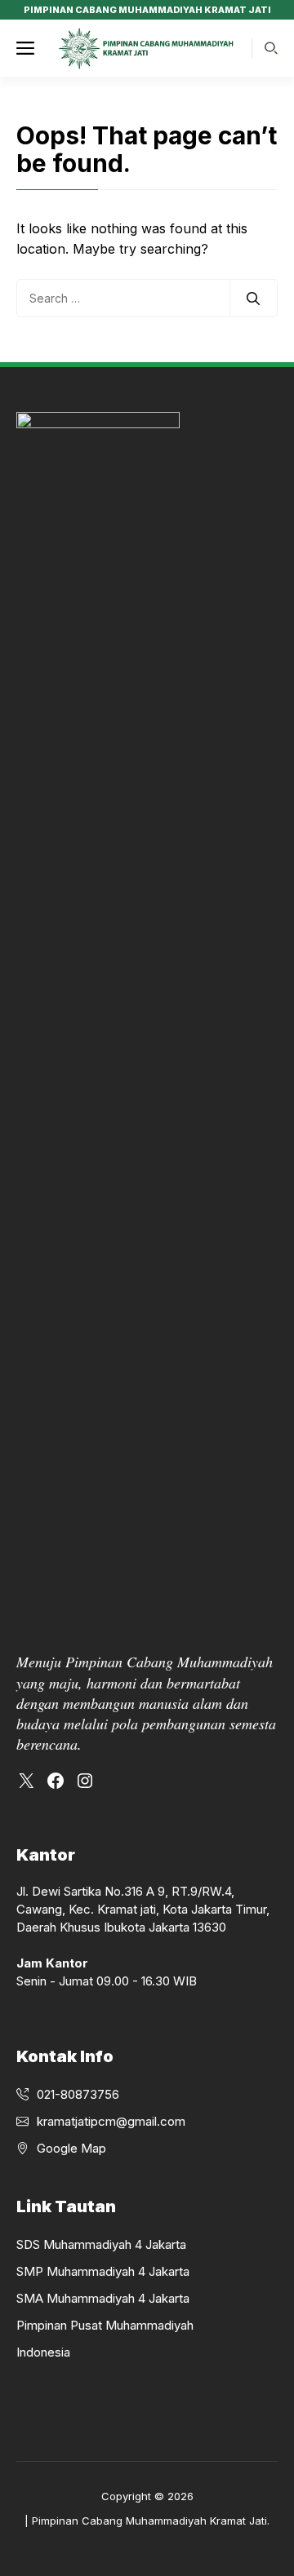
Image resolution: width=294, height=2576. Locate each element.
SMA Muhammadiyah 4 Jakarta (103, 2298)
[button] (271, 49)
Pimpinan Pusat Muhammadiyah (105, 2325)
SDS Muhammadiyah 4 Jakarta (101, 2244)
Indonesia (43, 2352)
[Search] (253, 299)
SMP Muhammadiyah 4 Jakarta (103, 2271)
